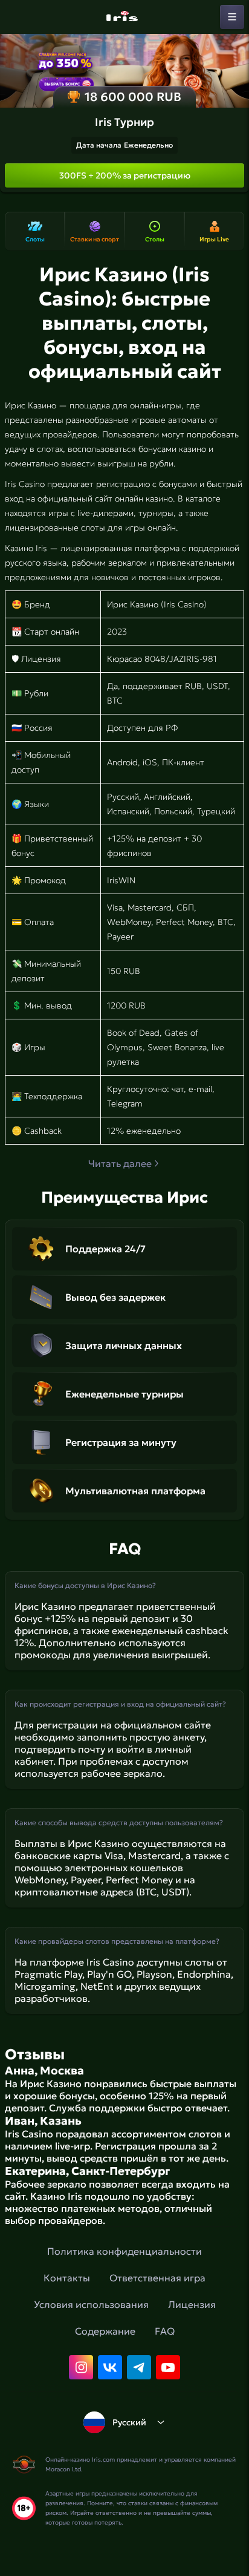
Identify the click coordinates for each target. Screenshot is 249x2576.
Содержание (105, 2331)
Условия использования (91, 2304)
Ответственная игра (157, 2278)
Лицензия (192, 2304)
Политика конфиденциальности (124, 2251)
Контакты (67, 2278)
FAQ (165, 2331)
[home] (124, 17)
